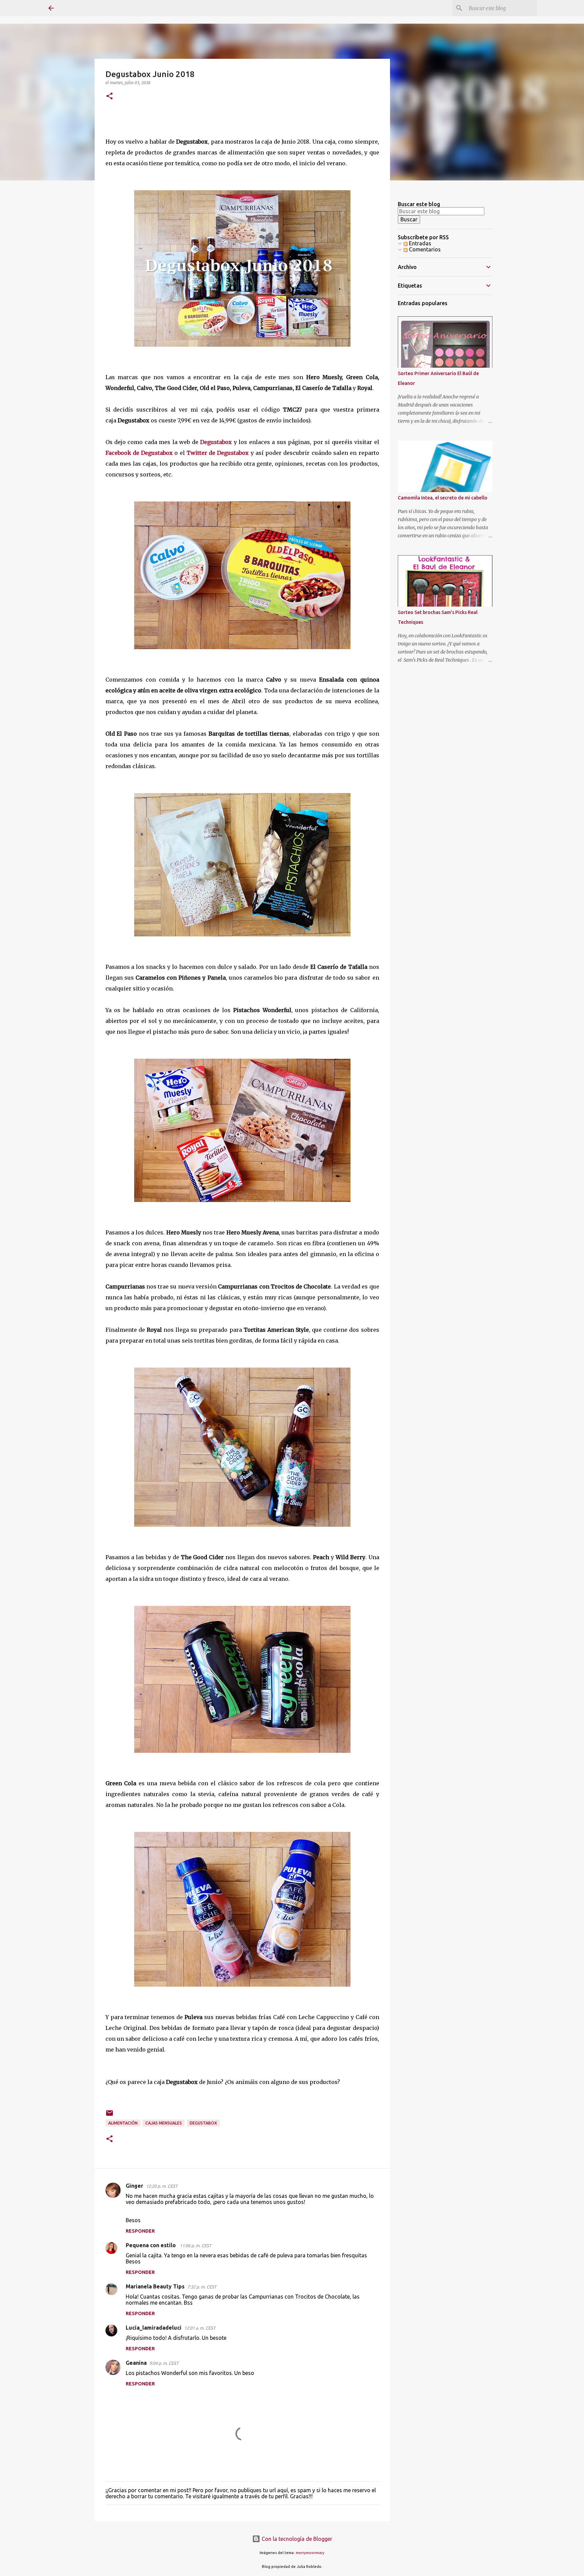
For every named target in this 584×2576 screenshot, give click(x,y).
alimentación (123, 2123)
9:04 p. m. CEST (164, 2363)
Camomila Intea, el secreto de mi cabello (443, 498)
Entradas (419, 243)
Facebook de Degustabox (139, 453)
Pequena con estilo (151, 2245)
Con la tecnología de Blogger (296, 2539)
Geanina (136, 2363)
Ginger (135, 2186)
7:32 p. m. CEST (202, 2287)
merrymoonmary (310, 2553)
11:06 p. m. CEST (196, 2246)
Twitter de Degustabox (218, 453)
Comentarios (424, 249)
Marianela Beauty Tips (155, 2286)
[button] (109, 96)
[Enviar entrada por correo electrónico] (109, 2116)
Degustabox (216, 442)
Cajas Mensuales (164, 2123)
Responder (140, 2231)
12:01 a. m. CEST (200, 2328)
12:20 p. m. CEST (162, 2186)
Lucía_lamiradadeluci (154, 2328)
